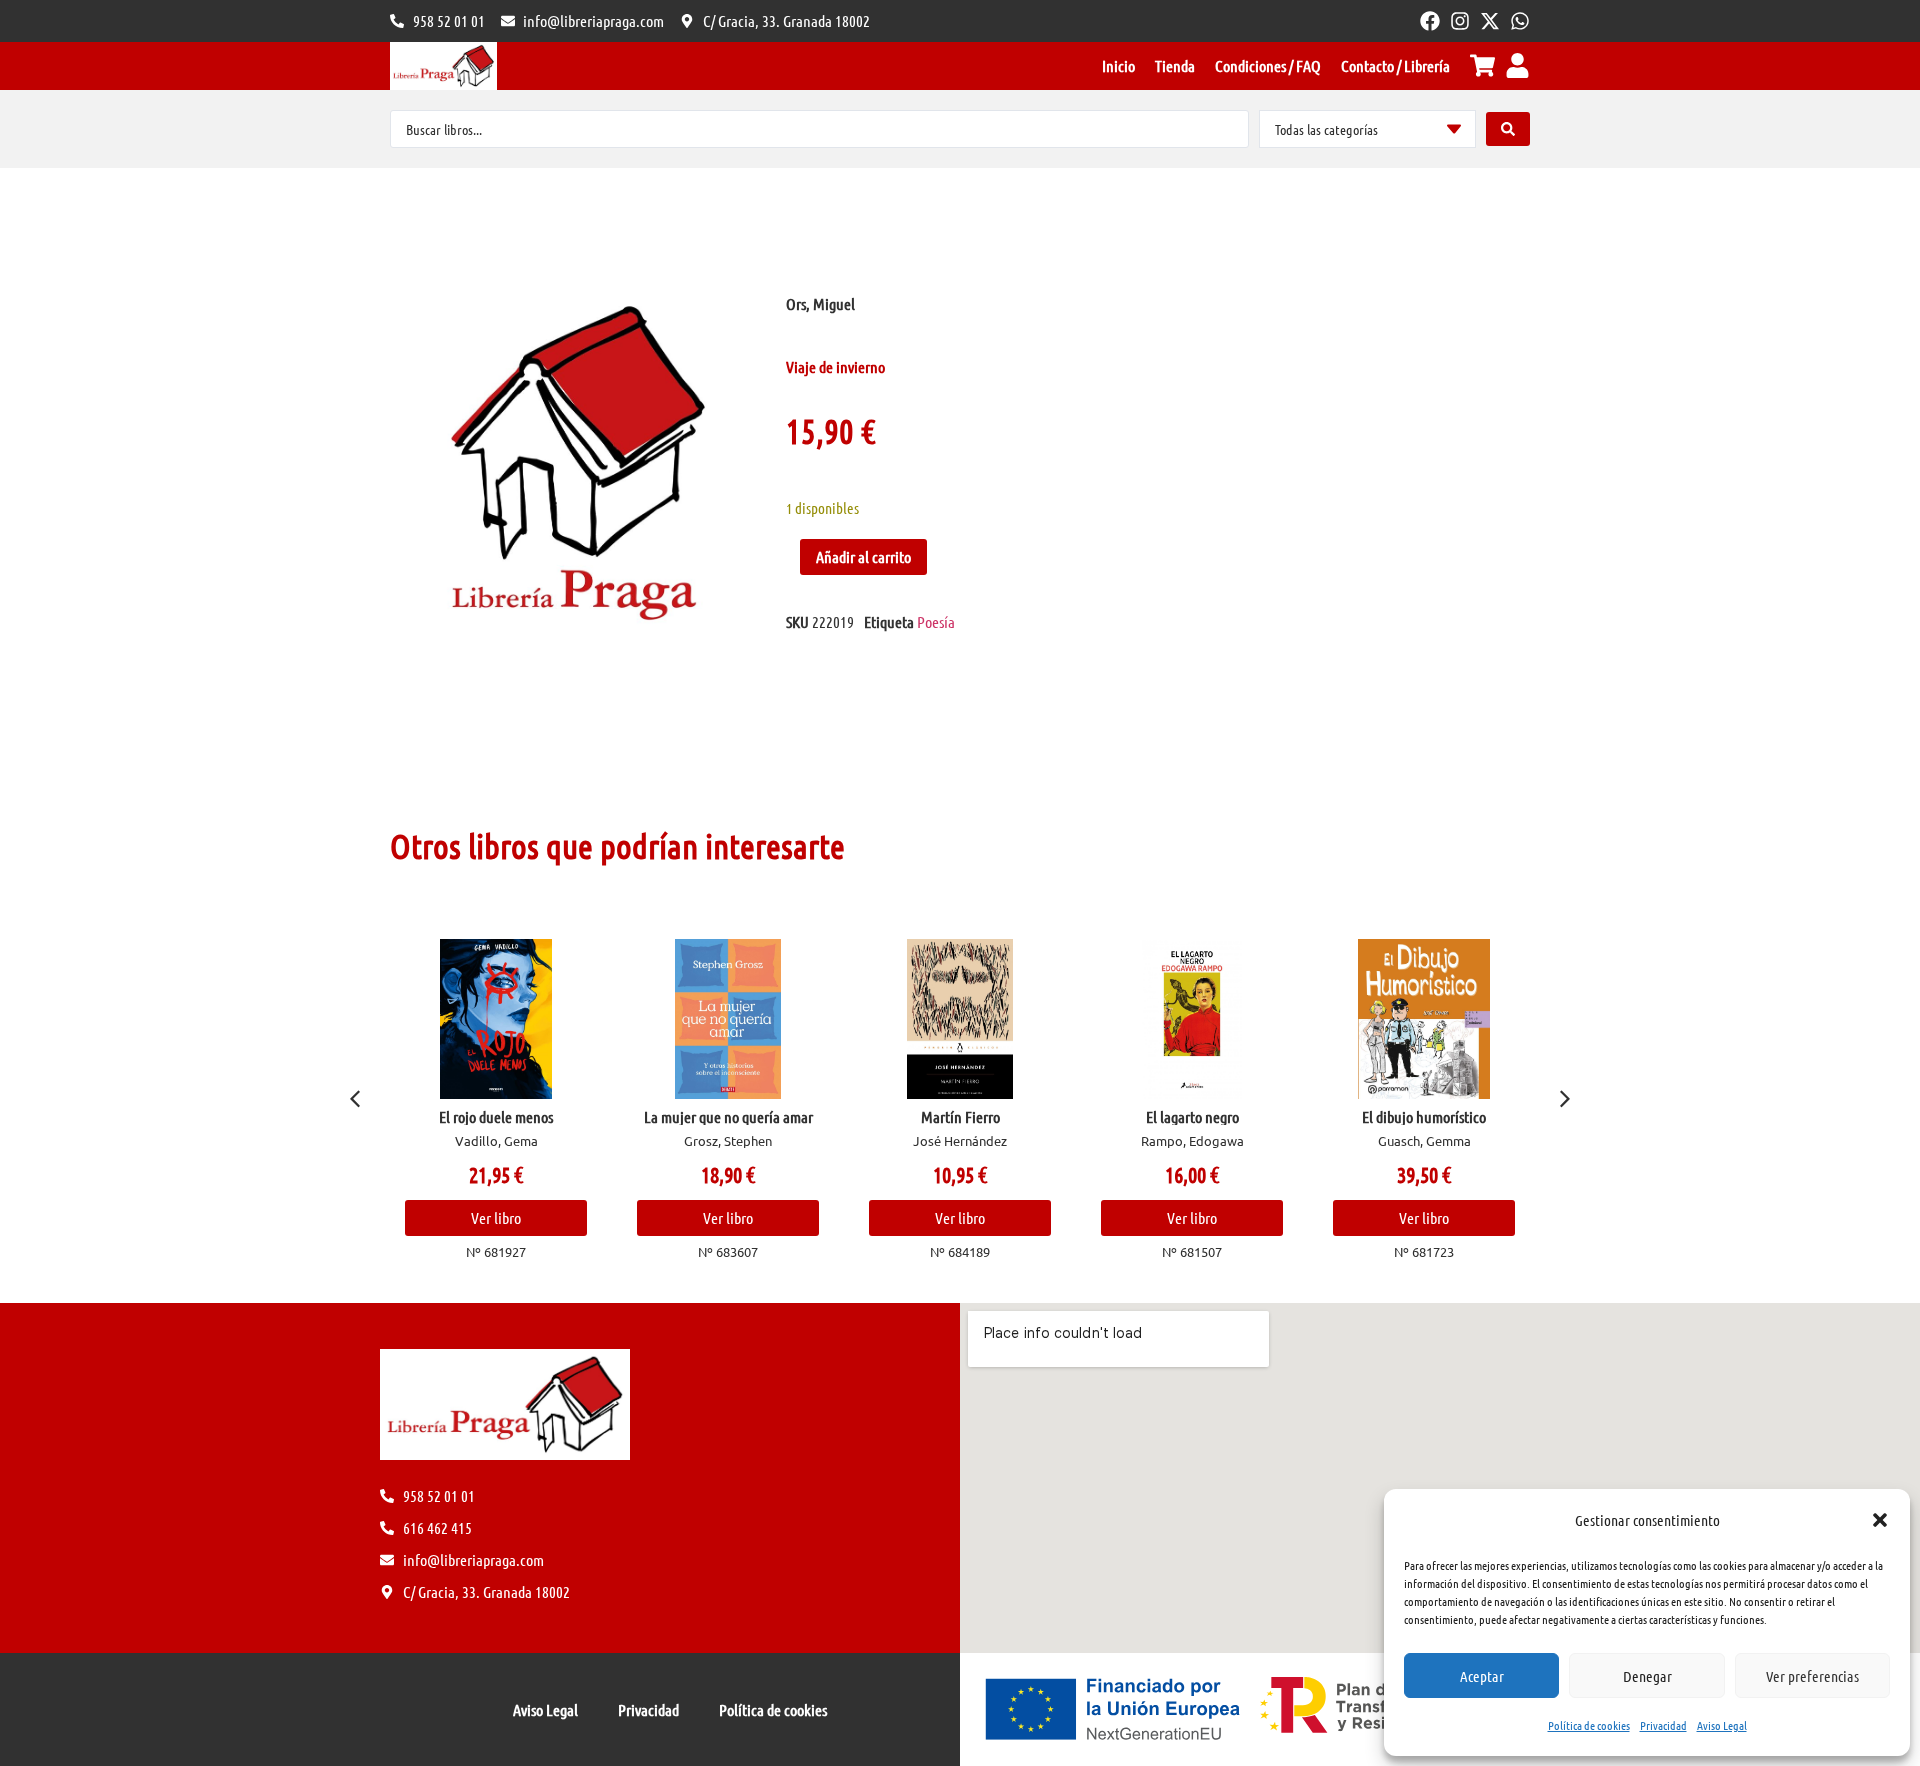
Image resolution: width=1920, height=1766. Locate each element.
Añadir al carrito (863, 556)
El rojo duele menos (496, 1116)
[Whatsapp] (1520, 21)
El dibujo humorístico (1424, 1116)
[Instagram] (1460, 21)
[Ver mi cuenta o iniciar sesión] (1517, 65)
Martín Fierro (960, 1116)
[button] (1880, 1520)
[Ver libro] (496, 1019)
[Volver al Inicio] (443, 66)
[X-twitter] (1490, 21)
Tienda (1175, 65)
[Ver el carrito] (1482, 65)
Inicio (1118, 65)
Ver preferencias (1812, 1676)
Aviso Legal (1722, 1725)
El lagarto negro (1192, 1116)
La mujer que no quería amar (728, 1116)
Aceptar (1482, 1676)
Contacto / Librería (1395, 65)
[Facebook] (1430, 21)
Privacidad (1663, 1725)
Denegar (1647, 1676)
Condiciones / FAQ (1268, 65)
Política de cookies (1589, 1725)
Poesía (936, 621)
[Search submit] (1508, 129)
